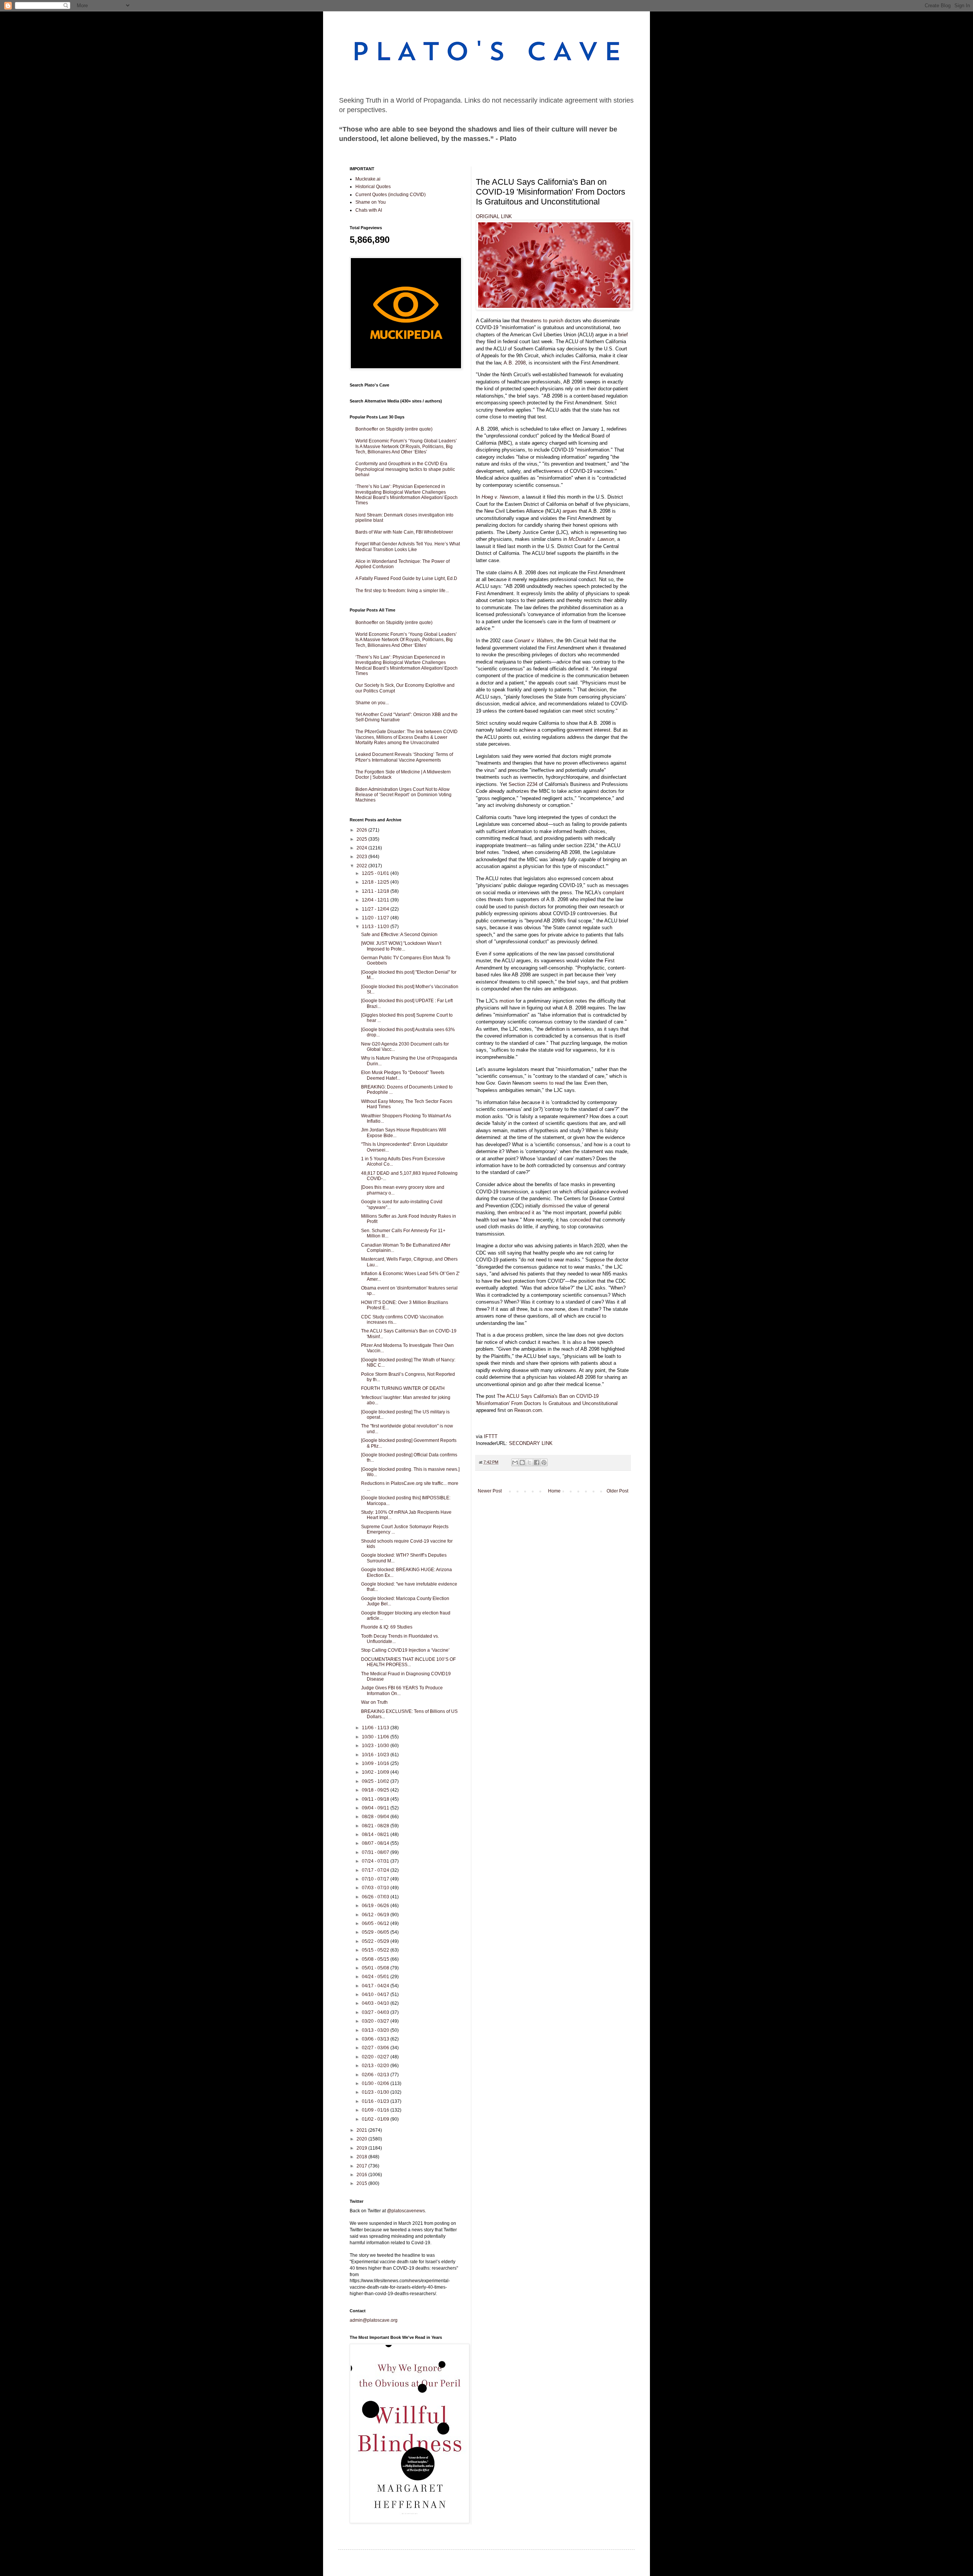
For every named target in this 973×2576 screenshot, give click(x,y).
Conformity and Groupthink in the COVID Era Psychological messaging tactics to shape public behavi (405, 469)
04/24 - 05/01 (376, 1977)
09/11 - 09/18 (376, 1799)
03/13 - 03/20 (376, 2030)
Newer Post (490, 1491)
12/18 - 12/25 (376, 882)
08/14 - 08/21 (376, 1835)
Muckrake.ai (368, 179)
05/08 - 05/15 (376, 1959)
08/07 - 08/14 (376, 1843)
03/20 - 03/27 (376, 2021)
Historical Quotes (373, 187)
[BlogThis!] (522, 1462)
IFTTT (491, 1436)
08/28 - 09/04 (376, 1817)
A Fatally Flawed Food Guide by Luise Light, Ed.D (406, 578)
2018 (362, 2157)
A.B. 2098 (515, 363)
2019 (362, 2148)
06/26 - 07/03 (376, 1897)
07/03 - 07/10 (376, 1888)
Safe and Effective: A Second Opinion (399, 935)
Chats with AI (369, 210)
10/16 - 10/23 (376, 1755)
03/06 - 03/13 (376, 2039)
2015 (362, 2183)
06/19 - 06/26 (376, 1906)
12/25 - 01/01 (376, 873)
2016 (362, 2175)
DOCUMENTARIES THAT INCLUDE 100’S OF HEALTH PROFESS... (408, 1662)
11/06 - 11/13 (376, 1728)
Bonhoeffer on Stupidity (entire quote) (394, 429)
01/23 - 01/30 (376, 2092)
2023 (362, 857)
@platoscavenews (406, 2211)
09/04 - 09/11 (376, 1808)
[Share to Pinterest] (544, 1462)
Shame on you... (372, 703)
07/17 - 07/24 (376, 1870)
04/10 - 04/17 (376, 1995)
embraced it (521, 1213)
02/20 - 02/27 (376, 2057)
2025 (362, 839)
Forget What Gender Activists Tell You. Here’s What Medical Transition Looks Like (408, 547)
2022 (362, 866)
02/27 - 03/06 (376, 2048)
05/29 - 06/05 (376, 1932)
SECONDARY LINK (531, 1443)
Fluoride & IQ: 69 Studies (387, 1627)
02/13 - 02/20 (376, 2066)
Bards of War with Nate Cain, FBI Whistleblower (404, 532)
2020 (362, 2139)
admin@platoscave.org (374, 2320)
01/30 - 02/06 (376, 2083)
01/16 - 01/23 (376, 2101)
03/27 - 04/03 (376, 2012)
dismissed (553, 1206)
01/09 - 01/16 (376, 2110)
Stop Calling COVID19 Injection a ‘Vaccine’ (405, 1650)
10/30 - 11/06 (376, 1737)
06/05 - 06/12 (376, 1923)
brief (623, 335)
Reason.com (528, 1410)
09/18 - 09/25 (376, 1790)
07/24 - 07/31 (376, 1861)
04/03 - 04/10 (376, 2003)
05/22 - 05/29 (376, 1941)
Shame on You (371, 202)
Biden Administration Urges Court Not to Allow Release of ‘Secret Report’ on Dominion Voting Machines (403, 795)
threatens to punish (542, 321)
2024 (362, 848)
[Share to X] (529, 1462)
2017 (362, 2166)
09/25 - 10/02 (376, 1781)
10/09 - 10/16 (376, 1763)
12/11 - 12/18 (376, 891)
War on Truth (374, 1702)
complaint (613, 893)
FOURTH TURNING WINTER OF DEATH (403, 1388)
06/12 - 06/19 (376, 1915)
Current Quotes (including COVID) (391, 195)
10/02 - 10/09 (376, 1772)
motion (507, 1001)
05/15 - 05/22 (376, 1950)
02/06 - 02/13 (376, 2075)
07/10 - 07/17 (376, 1879)
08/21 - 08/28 (376, 1826)
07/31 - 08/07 (376, 1852)
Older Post (617, 1491)
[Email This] (515, 1462)
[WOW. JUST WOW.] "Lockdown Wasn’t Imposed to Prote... (401, 946)
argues (570, 511)
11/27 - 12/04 (376, 909)
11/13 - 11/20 (376, 927)
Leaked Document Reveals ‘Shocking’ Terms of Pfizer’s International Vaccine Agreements (404, 757)
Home (554, 1491)
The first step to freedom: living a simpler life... (402, 591)
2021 (362, 2130)
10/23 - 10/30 (376, 1746)
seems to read (549, 1083)
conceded (580, 1220)
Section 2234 (523, 784)
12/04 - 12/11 (376, 900)
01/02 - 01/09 (376, 2119)
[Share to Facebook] (537, 1462)
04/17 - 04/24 (376, 1986)
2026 (362, 830)
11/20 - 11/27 (376, 918)
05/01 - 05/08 (376, 1968)
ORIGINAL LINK (494, 216)
